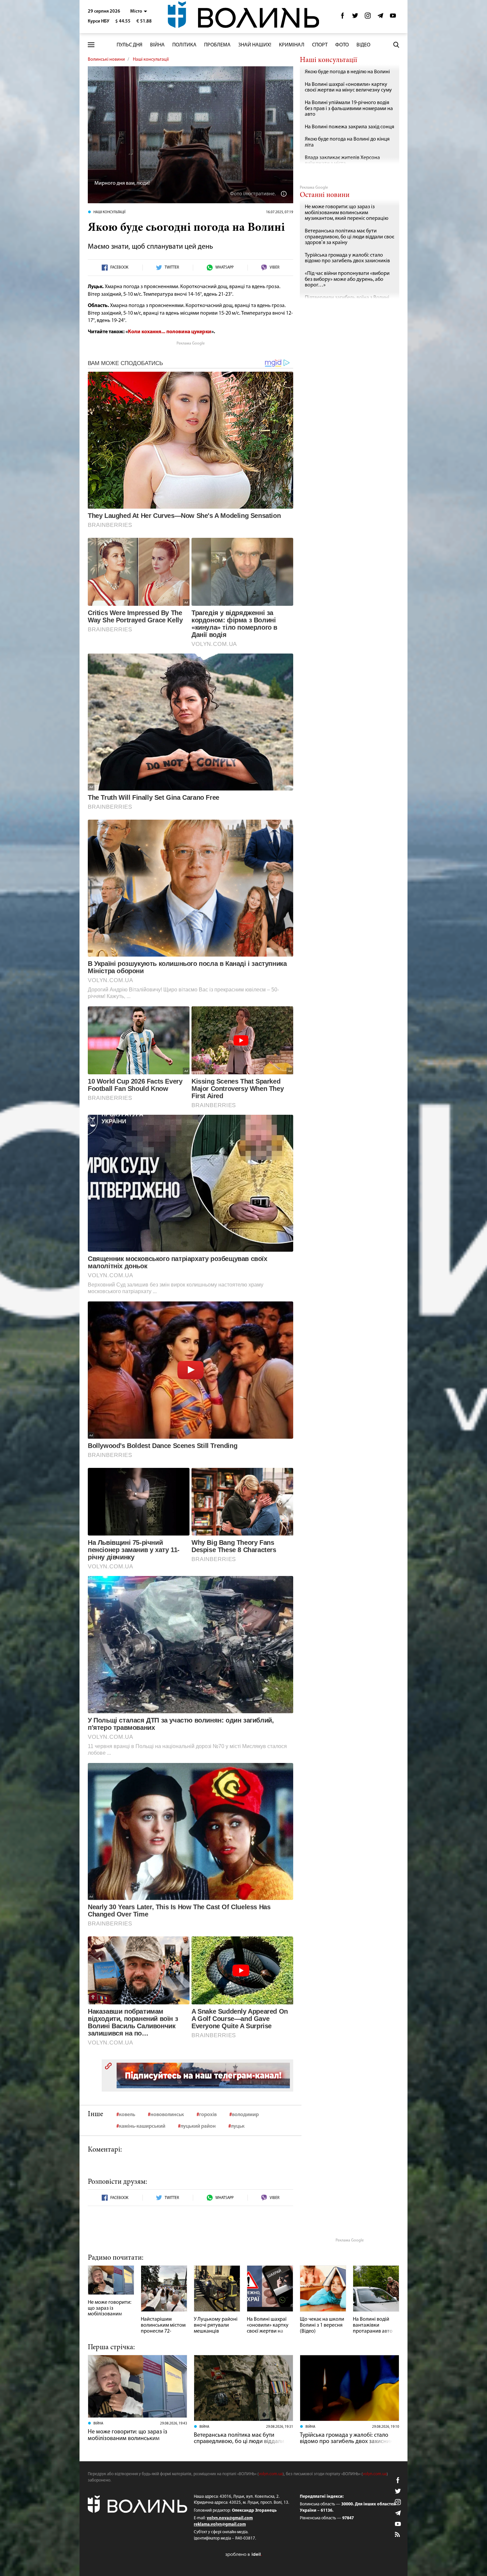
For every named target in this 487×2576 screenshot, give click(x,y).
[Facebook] (343, 17)
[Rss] (398, 2535)
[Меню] (91, 45)
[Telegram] (380, 17)
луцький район (198, 2126)
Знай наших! (255, 45)
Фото (342, 45)
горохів (208, 2115)
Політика (184, 45)
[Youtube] (393, 17)
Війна (157, 45)
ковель (127, 2115)
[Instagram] (368, 17)
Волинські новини (106, 60)
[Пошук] (396, 45)
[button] (139, 11)
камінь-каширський (142, 2126)
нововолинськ (167, 2115)
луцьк (238, 2126)
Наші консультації (151, 60)
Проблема (217, 45)
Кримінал (292, 45)
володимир (245, 2115)
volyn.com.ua (271, 2474)
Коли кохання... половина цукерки (170, 332)
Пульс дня (130, 45)
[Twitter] (355, 17)
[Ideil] (243, 2555)
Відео (363, 45)
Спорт (320, 45)
